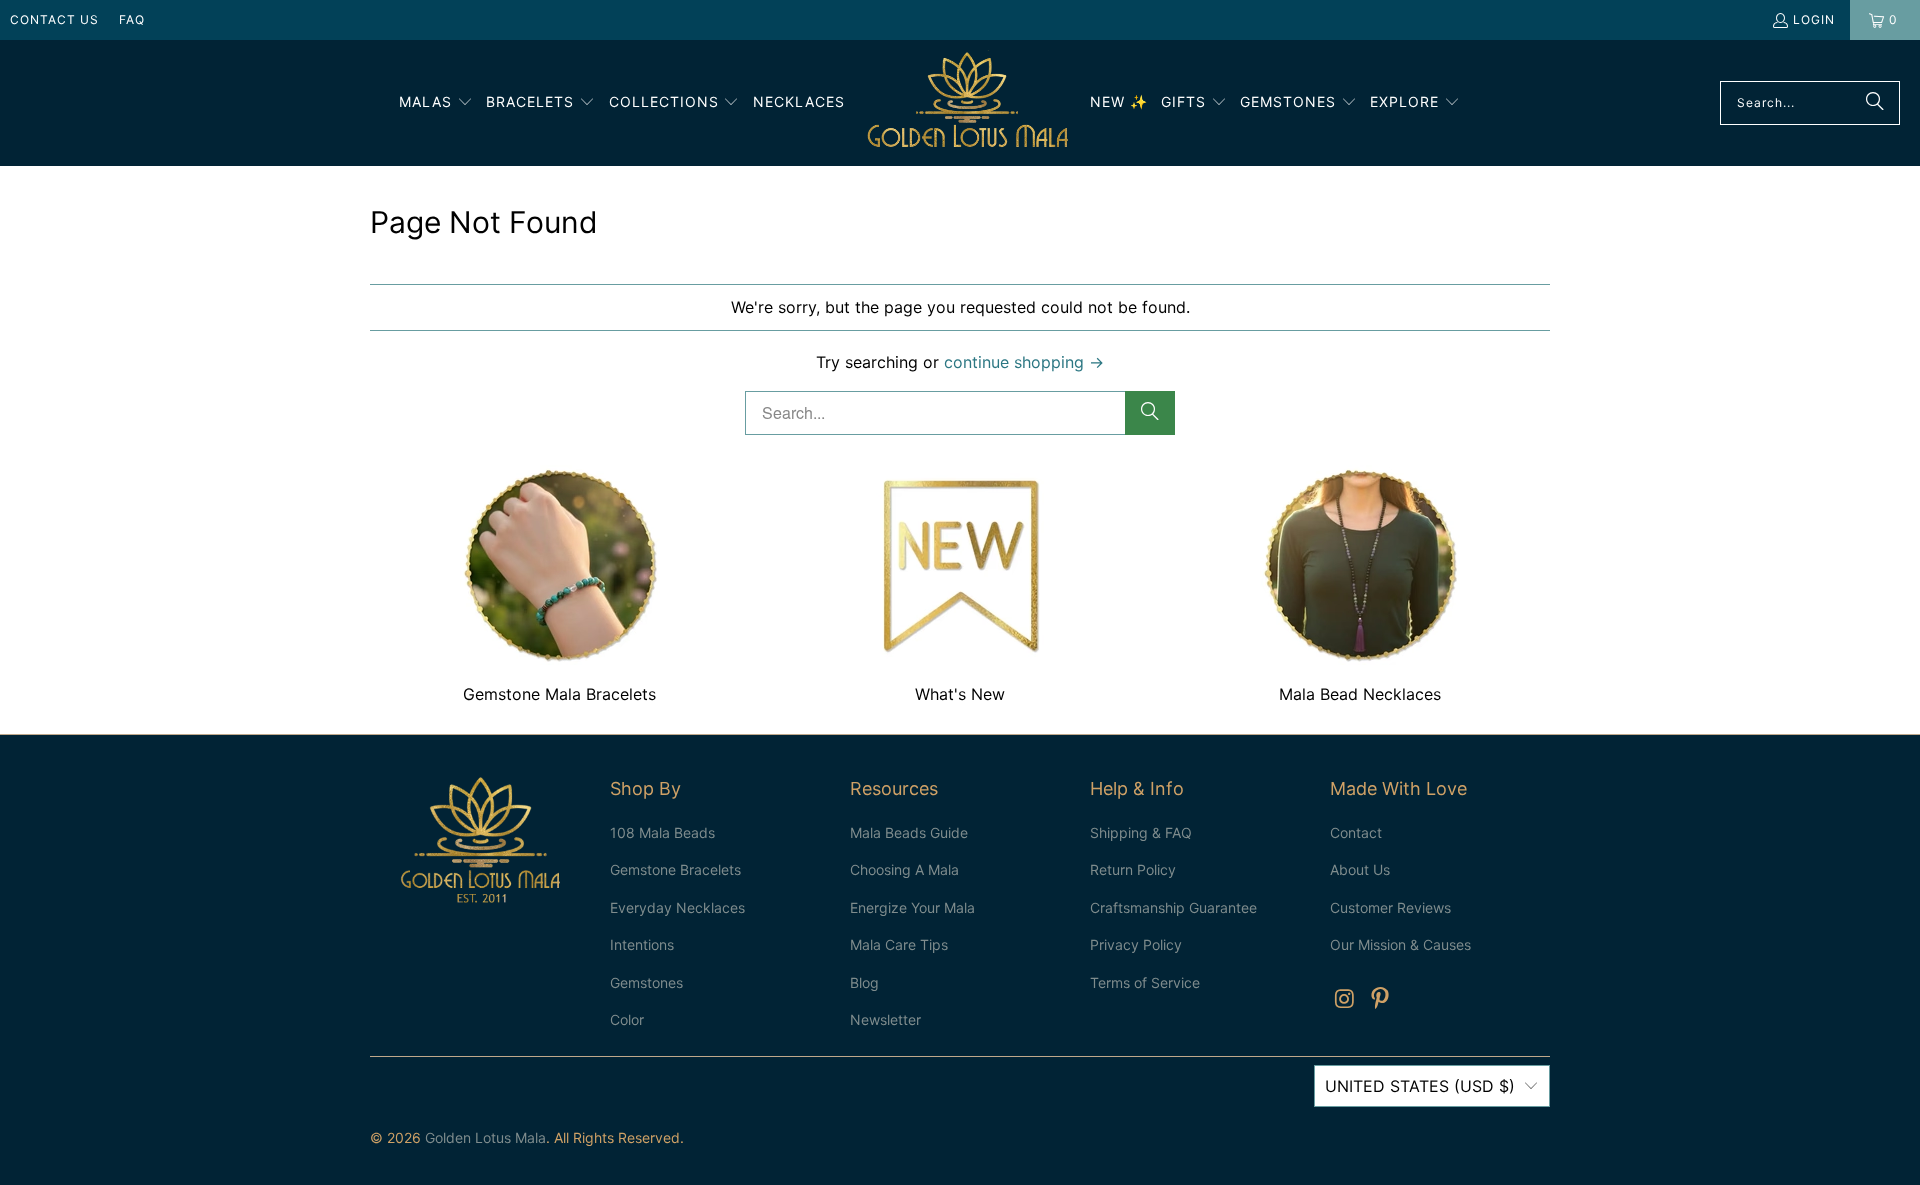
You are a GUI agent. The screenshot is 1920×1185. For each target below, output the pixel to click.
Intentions (642, 944)
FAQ (132, 19)
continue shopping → (1024, 362)
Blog (864, 982)
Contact (1356, 832)
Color (627, 1019)
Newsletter (885, 1019)
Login (1814, 19)
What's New (960, 587)
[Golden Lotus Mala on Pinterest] (1381, 999)
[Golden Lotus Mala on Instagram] (1345, 999)
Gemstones (646, 982)
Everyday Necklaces (677, 907)
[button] (436, 103)
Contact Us (54, 19)
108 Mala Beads (662, 832)
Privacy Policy (1136, 944)
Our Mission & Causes (1400, 944)
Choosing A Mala (904, 869)
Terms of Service (1145, 982)
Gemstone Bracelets (675, 869)
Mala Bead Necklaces (1360, 587)
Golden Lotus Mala (485, 1137)
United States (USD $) (1420, 1086)
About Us (1360, 869)
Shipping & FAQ (1141, 832)
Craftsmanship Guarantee (1173, 907)
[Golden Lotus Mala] (967, 103)
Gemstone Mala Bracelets (560, 587)
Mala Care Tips (899, 944)
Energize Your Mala (912, 907)
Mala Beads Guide (909, 832)
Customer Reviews (1390, 907)
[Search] (1875, 103)
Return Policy (1133, 869)
